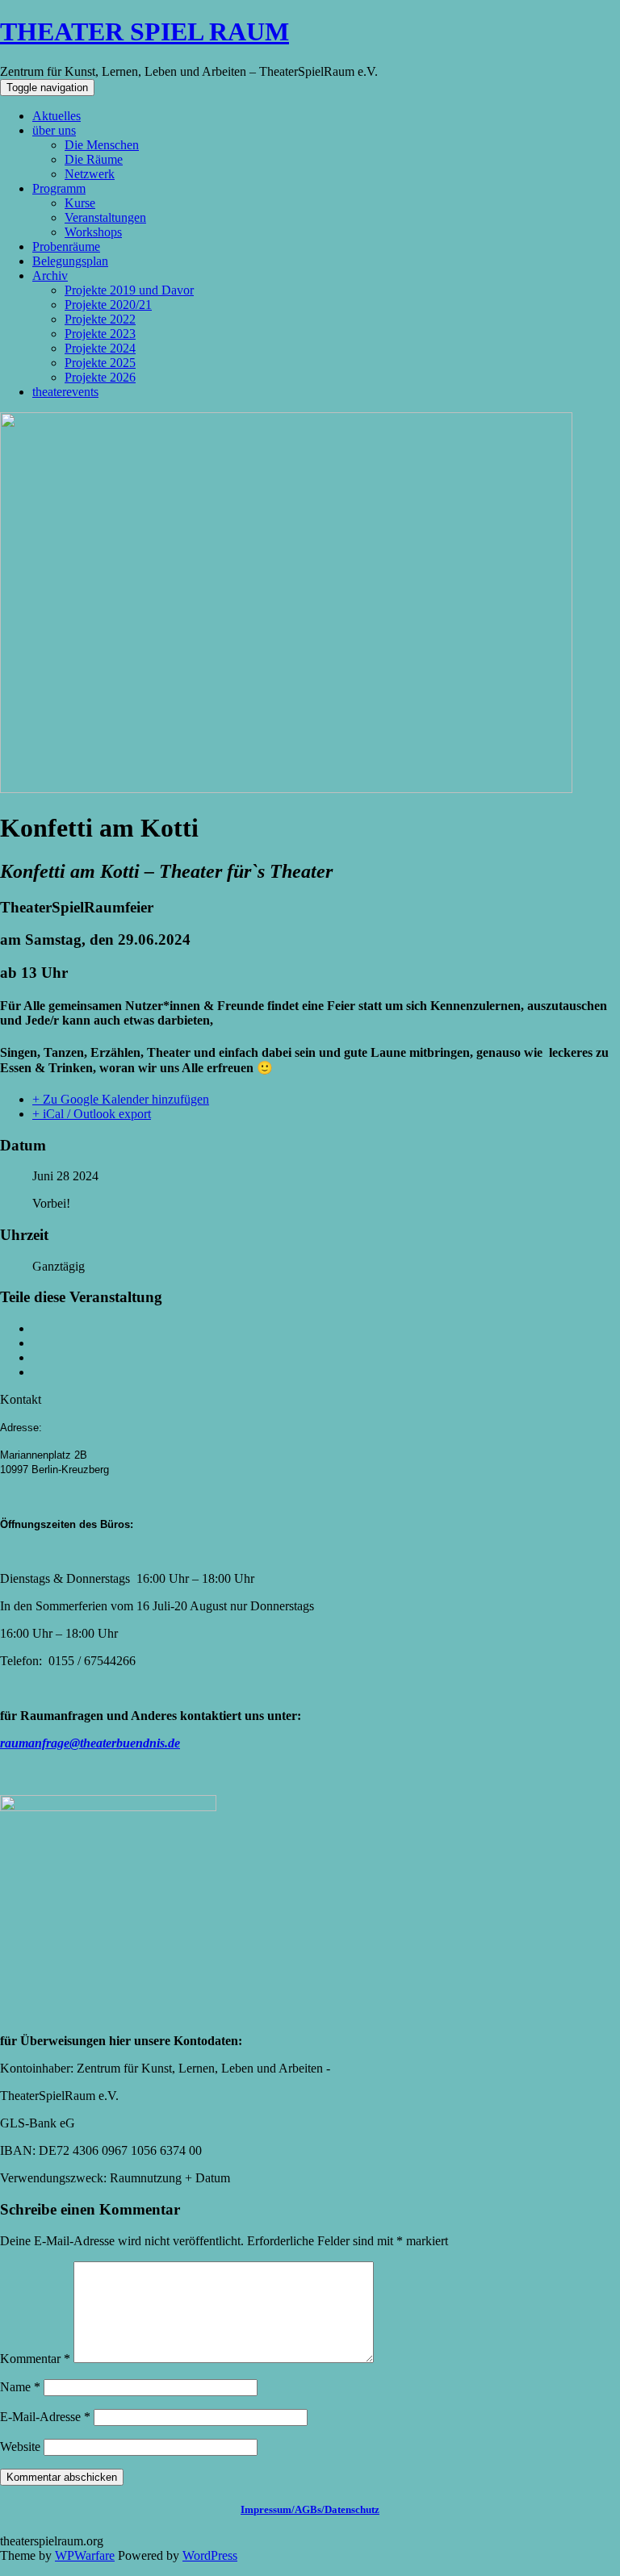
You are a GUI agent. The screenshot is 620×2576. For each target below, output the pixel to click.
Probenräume (66, 246)
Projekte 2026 (100, 377)
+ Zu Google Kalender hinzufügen (121, 1099)
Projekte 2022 (100, 319)
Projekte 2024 (100, 348)
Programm (59, 188)
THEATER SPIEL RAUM (145, 31)
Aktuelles (57, 116)
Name (20, 2387)
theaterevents (65, 392)
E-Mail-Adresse (45, 2417)
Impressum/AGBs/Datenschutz (310, 2509)
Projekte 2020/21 (108, 305)
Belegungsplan (70, 261)
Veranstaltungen (105, 217)
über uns (54, 130)
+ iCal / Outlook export (92, 1114)
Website (20, 2447)
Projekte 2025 (100, 363)
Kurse (80, 203)
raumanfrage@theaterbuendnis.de (90, 1743)
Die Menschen (102, 145)
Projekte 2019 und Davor (129, 290)
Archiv (50, 276)
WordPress (210, 2555)
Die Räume (94, 159)
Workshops (93, 232)
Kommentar (35, 2359)
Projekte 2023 (100, 334)
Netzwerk (90, 174)
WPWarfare (85, 2555)
